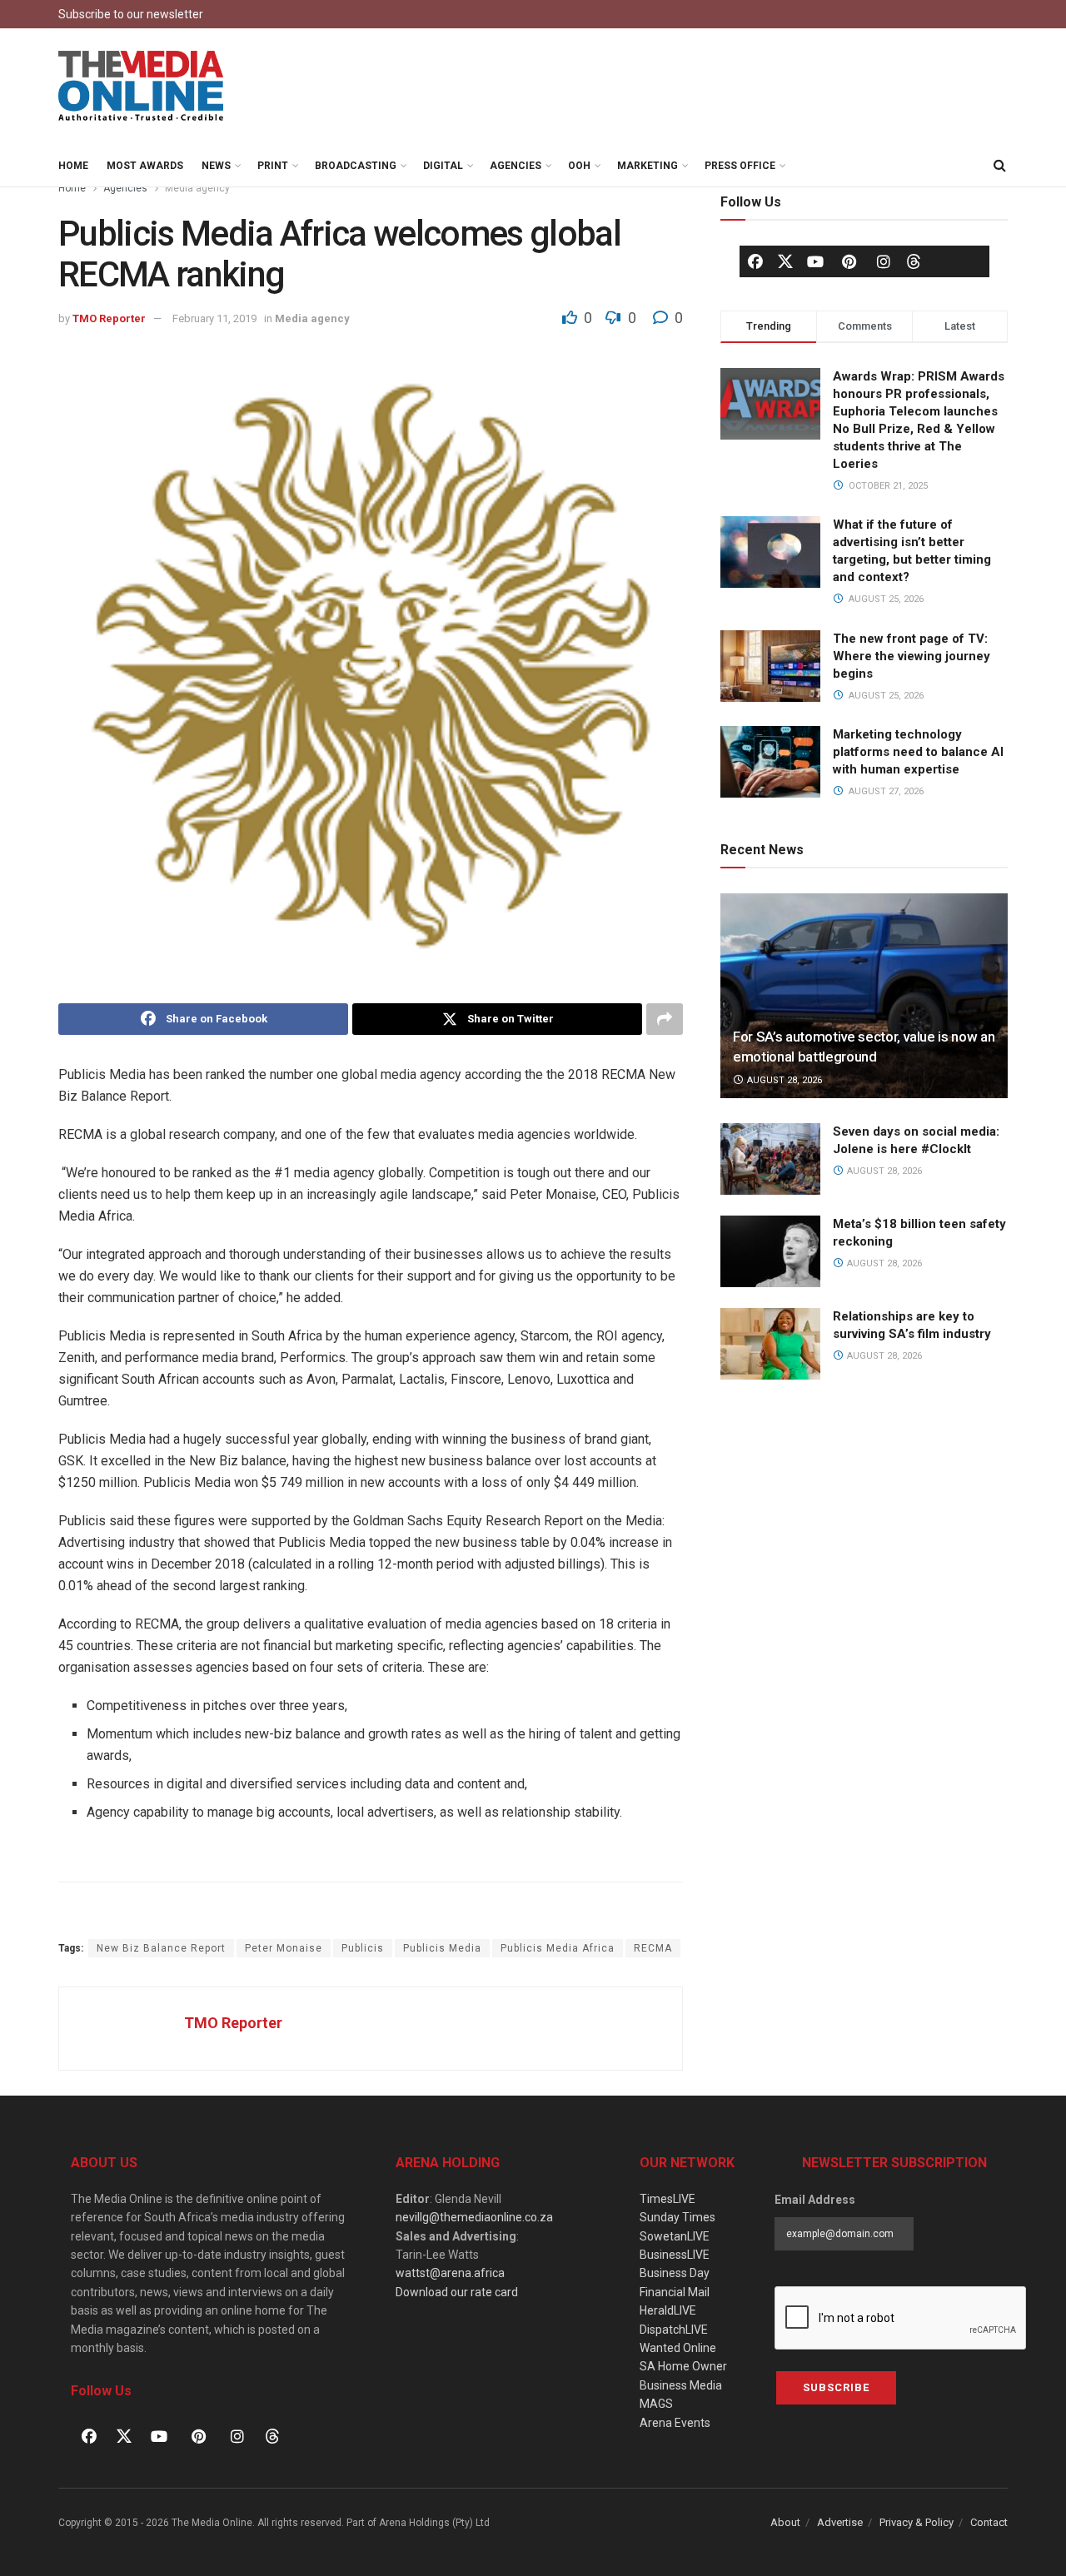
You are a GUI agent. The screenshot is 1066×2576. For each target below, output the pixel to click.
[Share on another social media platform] (665, 1019)
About (785, 2522)
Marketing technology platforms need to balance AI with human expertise (918, 752)
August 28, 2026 (783, 1080)
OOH (579, 166)
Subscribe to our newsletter (131, 14)
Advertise (840, 2522)
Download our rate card (457, 2292)
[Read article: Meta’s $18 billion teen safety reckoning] (770, 1251)
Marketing (648, 166)
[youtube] (815, 261)
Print (273, 166)
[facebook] (755, 261)
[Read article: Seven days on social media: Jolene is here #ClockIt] (770, 1159)
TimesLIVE (667, 2199)
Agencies (516, 166)
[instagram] (884, 261)
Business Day (675, 2273)
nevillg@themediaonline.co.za (474, 2217)
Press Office (740, 166)
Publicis (363, 1948)
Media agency (197, 188)
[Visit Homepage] (142, 87)
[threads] (914, 261)
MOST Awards (145, 166)
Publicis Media (442, 1948)
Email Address (815, 2200)
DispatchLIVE (674, 2330)
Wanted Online (678, 2348)
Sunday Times (677, 2217)
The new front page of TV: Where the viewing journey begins (912, 656)
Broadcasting (356, 166)
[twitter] (785, 261)
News (216, 166)
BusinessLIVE (675, 2255)
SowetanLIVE (675, 2236)
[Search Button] (999, 166)
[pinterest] (849, 261)
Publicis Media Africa (558, 1948)
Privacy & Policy (917, 2522)
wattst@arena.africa (450, 2273)
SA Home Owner (683, 2366)
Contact (989, 2522)
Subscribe (836, 2387)
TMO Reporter (109, 318)
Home (73, 166)
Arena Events (675, 2423)
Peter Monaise (284, 1948)
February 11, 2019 (214, 318)
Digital (443, 166)
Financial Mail (675, 2292)
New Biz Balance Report (161, 1948)
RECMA (653, 1948)
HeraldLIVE (668, 2310)
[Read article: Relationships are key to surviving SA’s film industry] (770, 1344)
